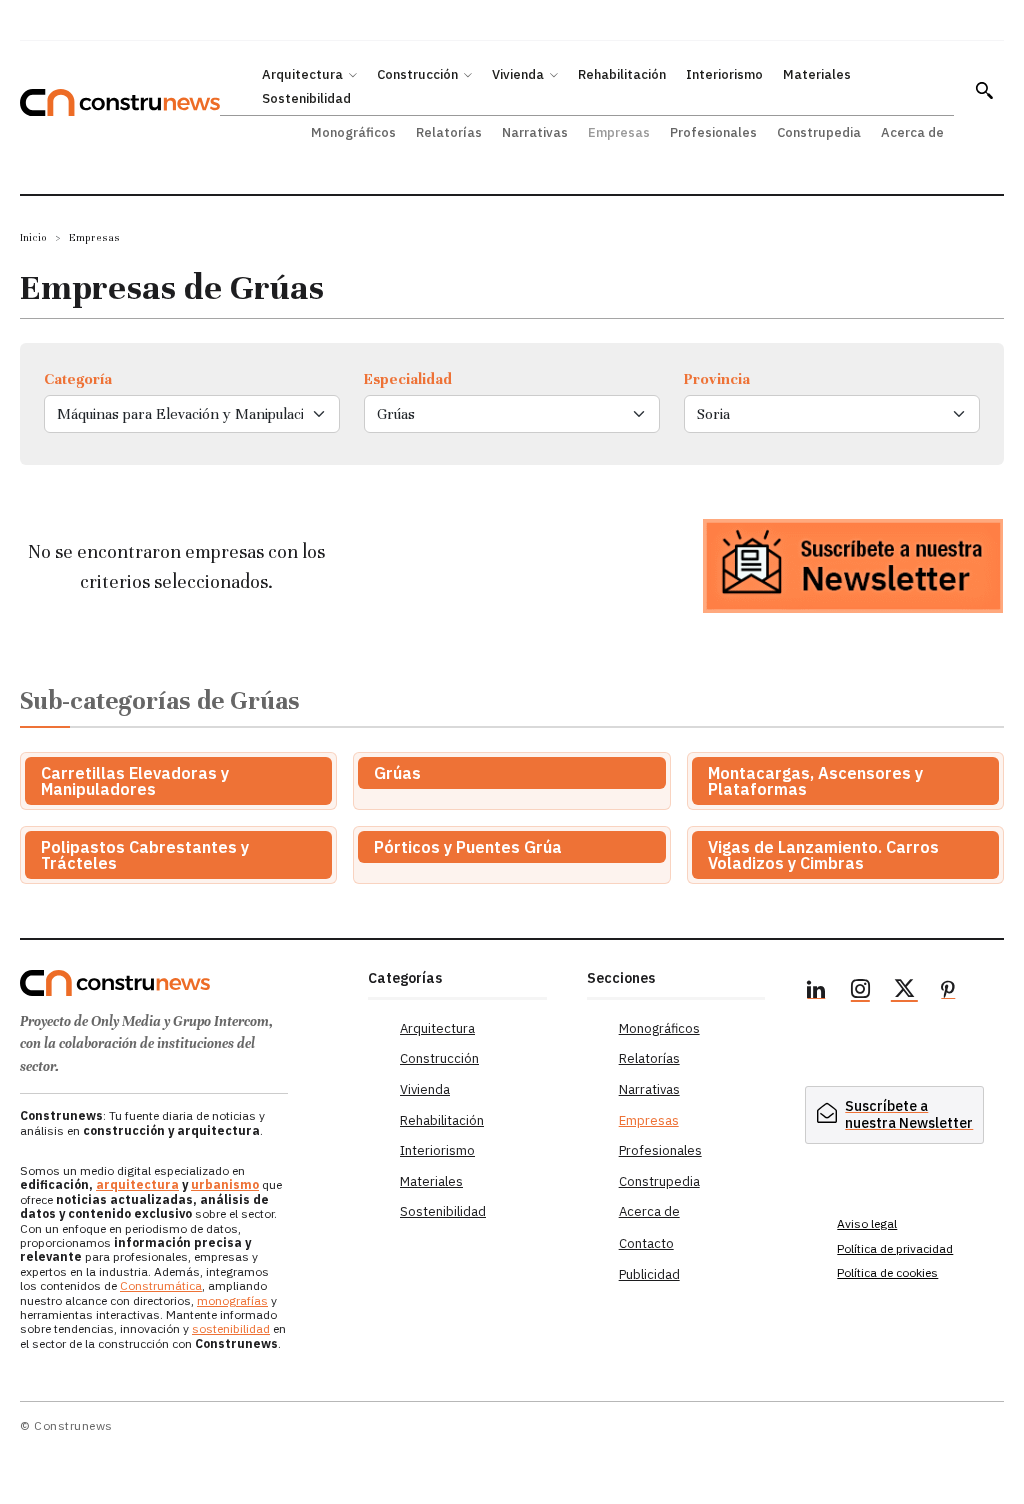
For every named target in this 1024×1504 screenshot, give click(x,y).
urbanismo (225, 1184)
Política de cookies (887, 1272)
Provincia (717, 379)
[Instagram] (860, 992)
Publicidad (649, 1274)
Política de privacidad (895, 1248)
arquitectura (137, 1184)
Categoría (78, 379)
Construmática (161, 1285)
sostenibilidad (231, 1328)
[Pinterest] (948, 992)
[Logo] (184, 983)
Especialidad (408, 379)
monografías (232, 1300)
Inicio (33, 237)
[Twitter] (904, 992)
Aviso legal (867, 1223)
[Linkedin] (816, 992)
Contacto (646, 1243)
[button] (984, 90)
